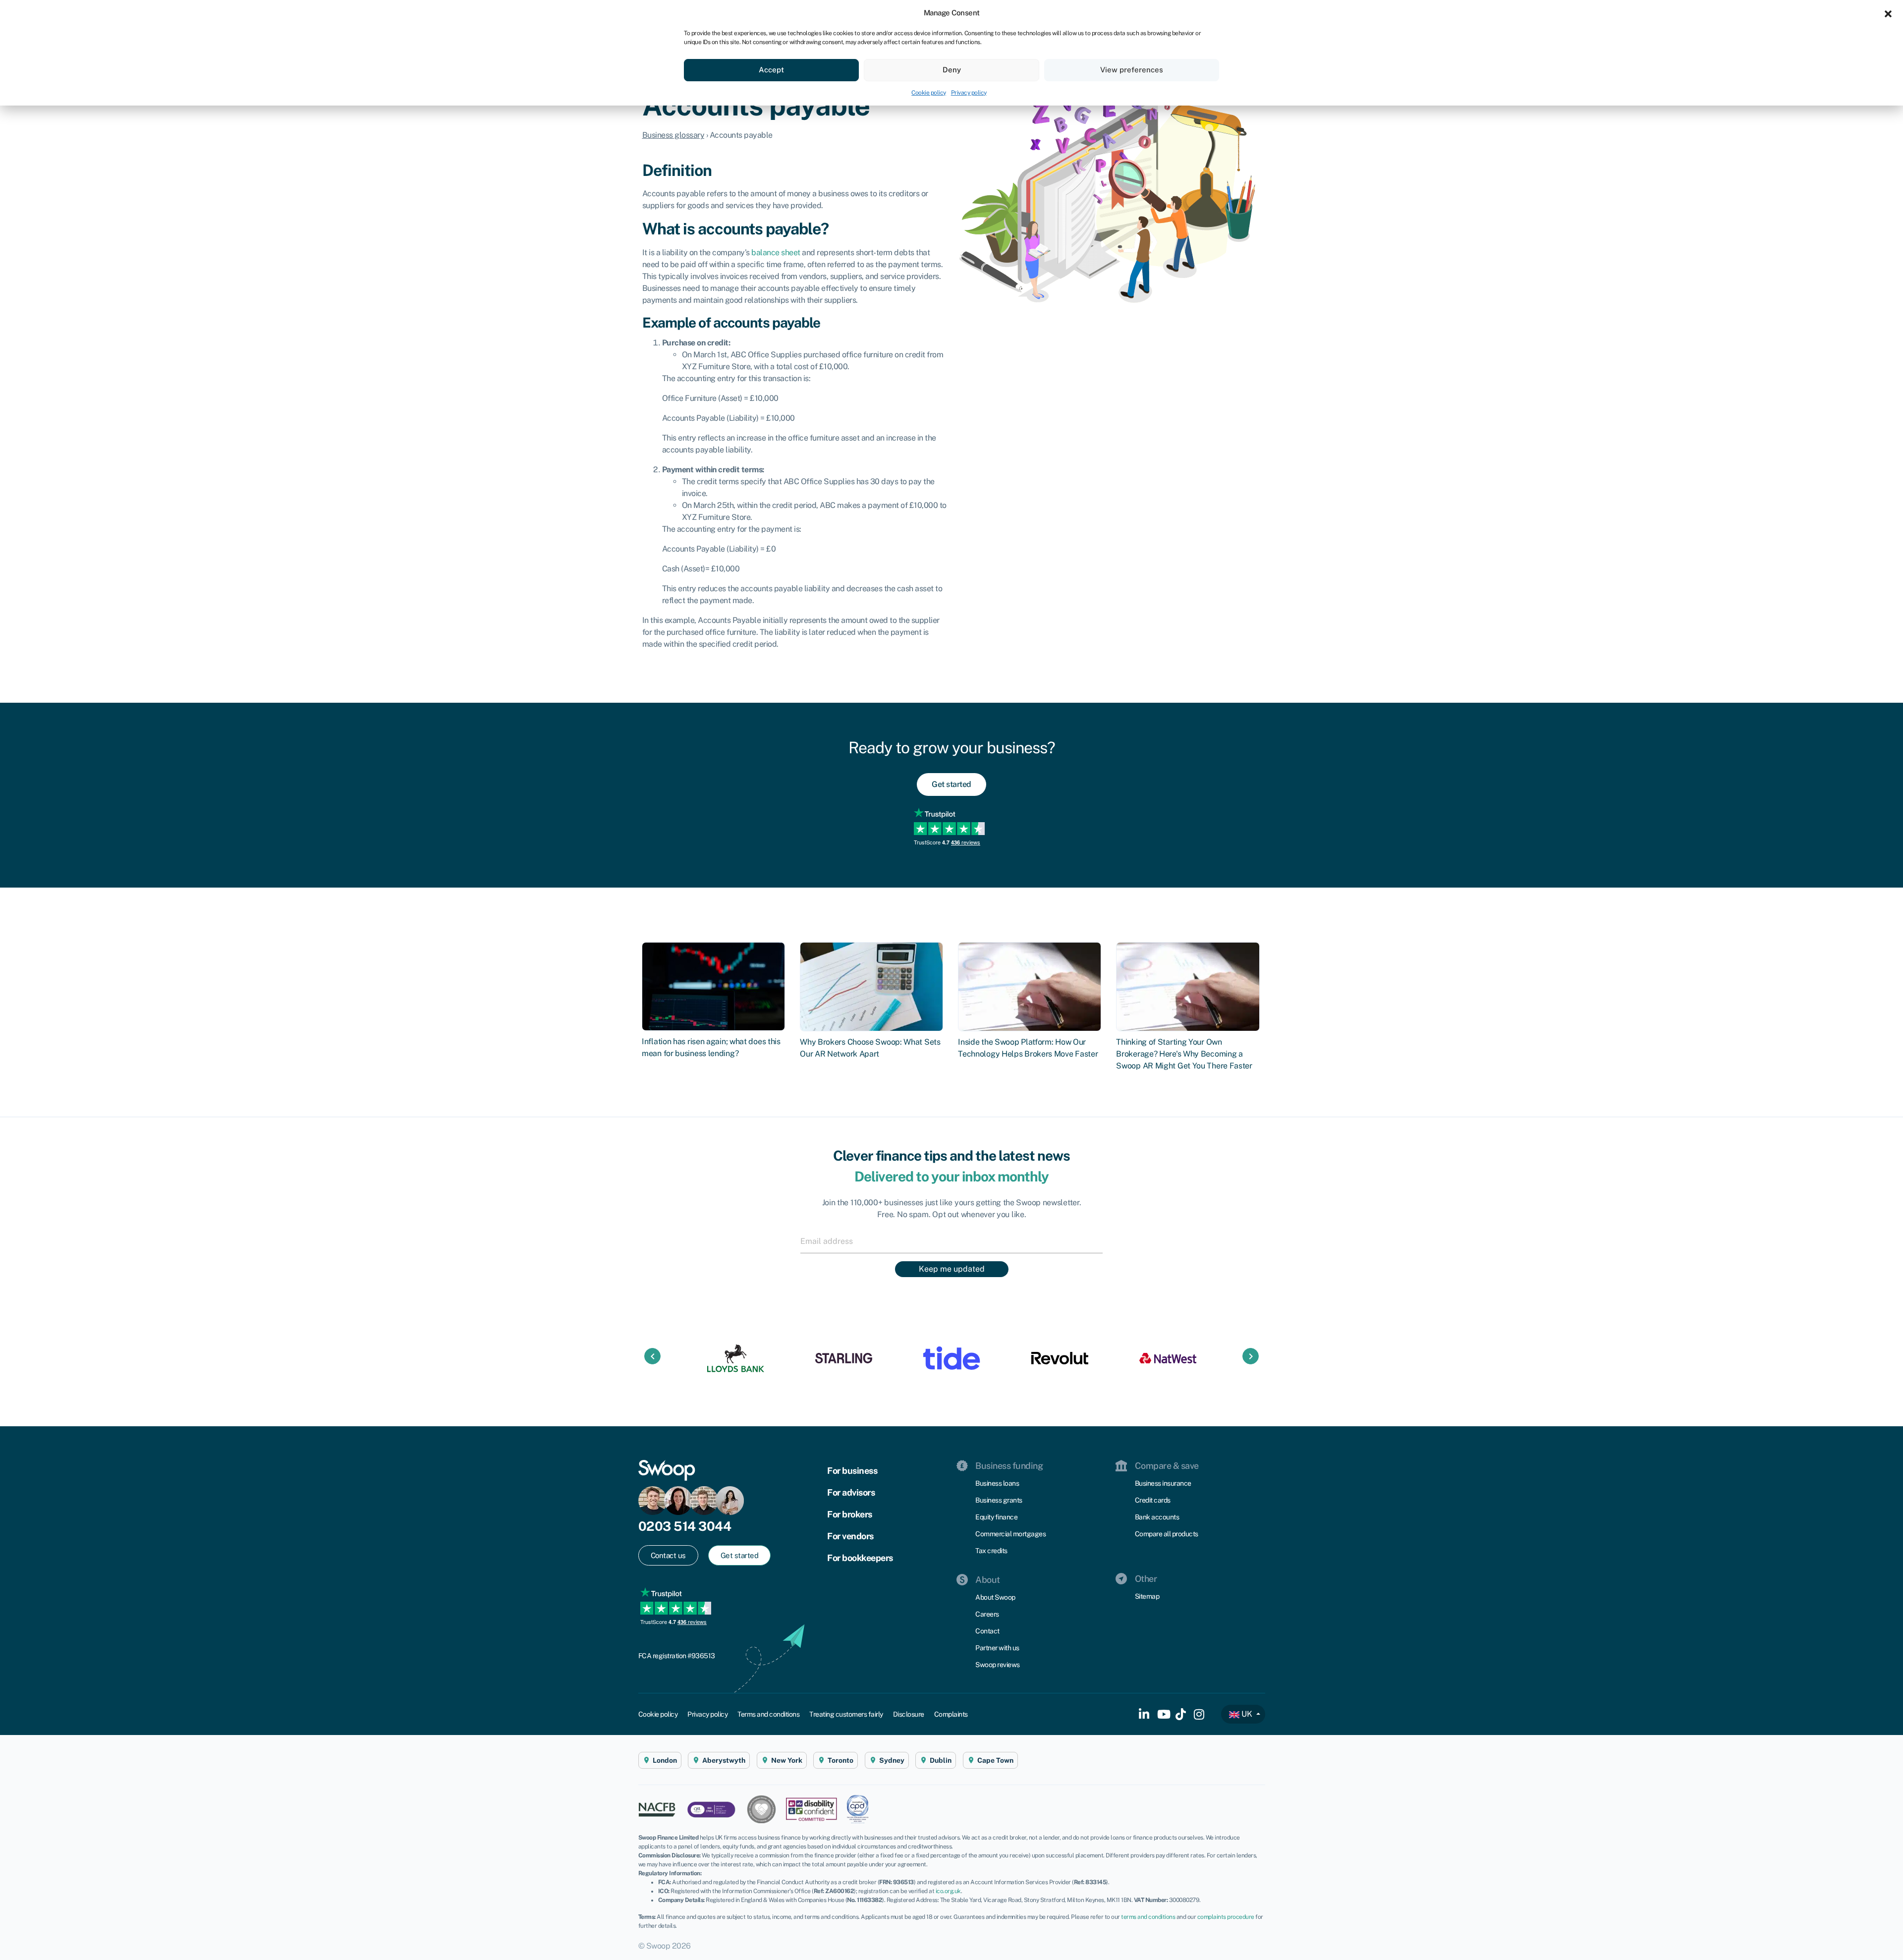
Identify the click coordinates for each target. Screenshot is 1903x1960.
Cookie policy (929, 93)
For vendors (850, 1536)
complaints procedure (1226, 1917)
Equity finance (996, 1517)
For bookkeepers (860, 1558)
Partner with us (997, 1648)
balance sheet (776, 252)
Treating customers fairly (846, 1714)
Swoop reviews (998, 1665)
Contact (987, 1631)
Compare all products (1167, 1534)
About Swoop (995, 1597)
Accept (771, 70)
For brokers (850, 1514)
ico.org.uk (948, 1891)
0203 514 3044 (685, 1526)
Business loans (997, 1483)
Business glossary (673, 135)
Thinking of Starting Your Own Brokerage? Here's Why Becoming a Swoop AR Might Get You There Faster (1184, 1054)
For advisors (851, 1492)
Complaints (951, 1714)
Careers (987, 1614)
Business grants (999, 1500)
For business (852, 1471)
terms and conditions (1148, 1917)
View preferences (1132, 70)
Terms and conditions (768, 1714)
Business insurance (1163, 1483)
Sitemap (1147, 1596)
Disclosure (909, 1714)
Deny (952, 70)
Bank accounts (1157, 1517)
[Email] (951, 1241)
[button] (1888, 13)
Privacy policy (969, 93)
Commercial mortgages (1010, 1534)
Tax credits (991, 1551)
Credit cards (1153, 1500)
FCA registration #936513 (677, 1656)
